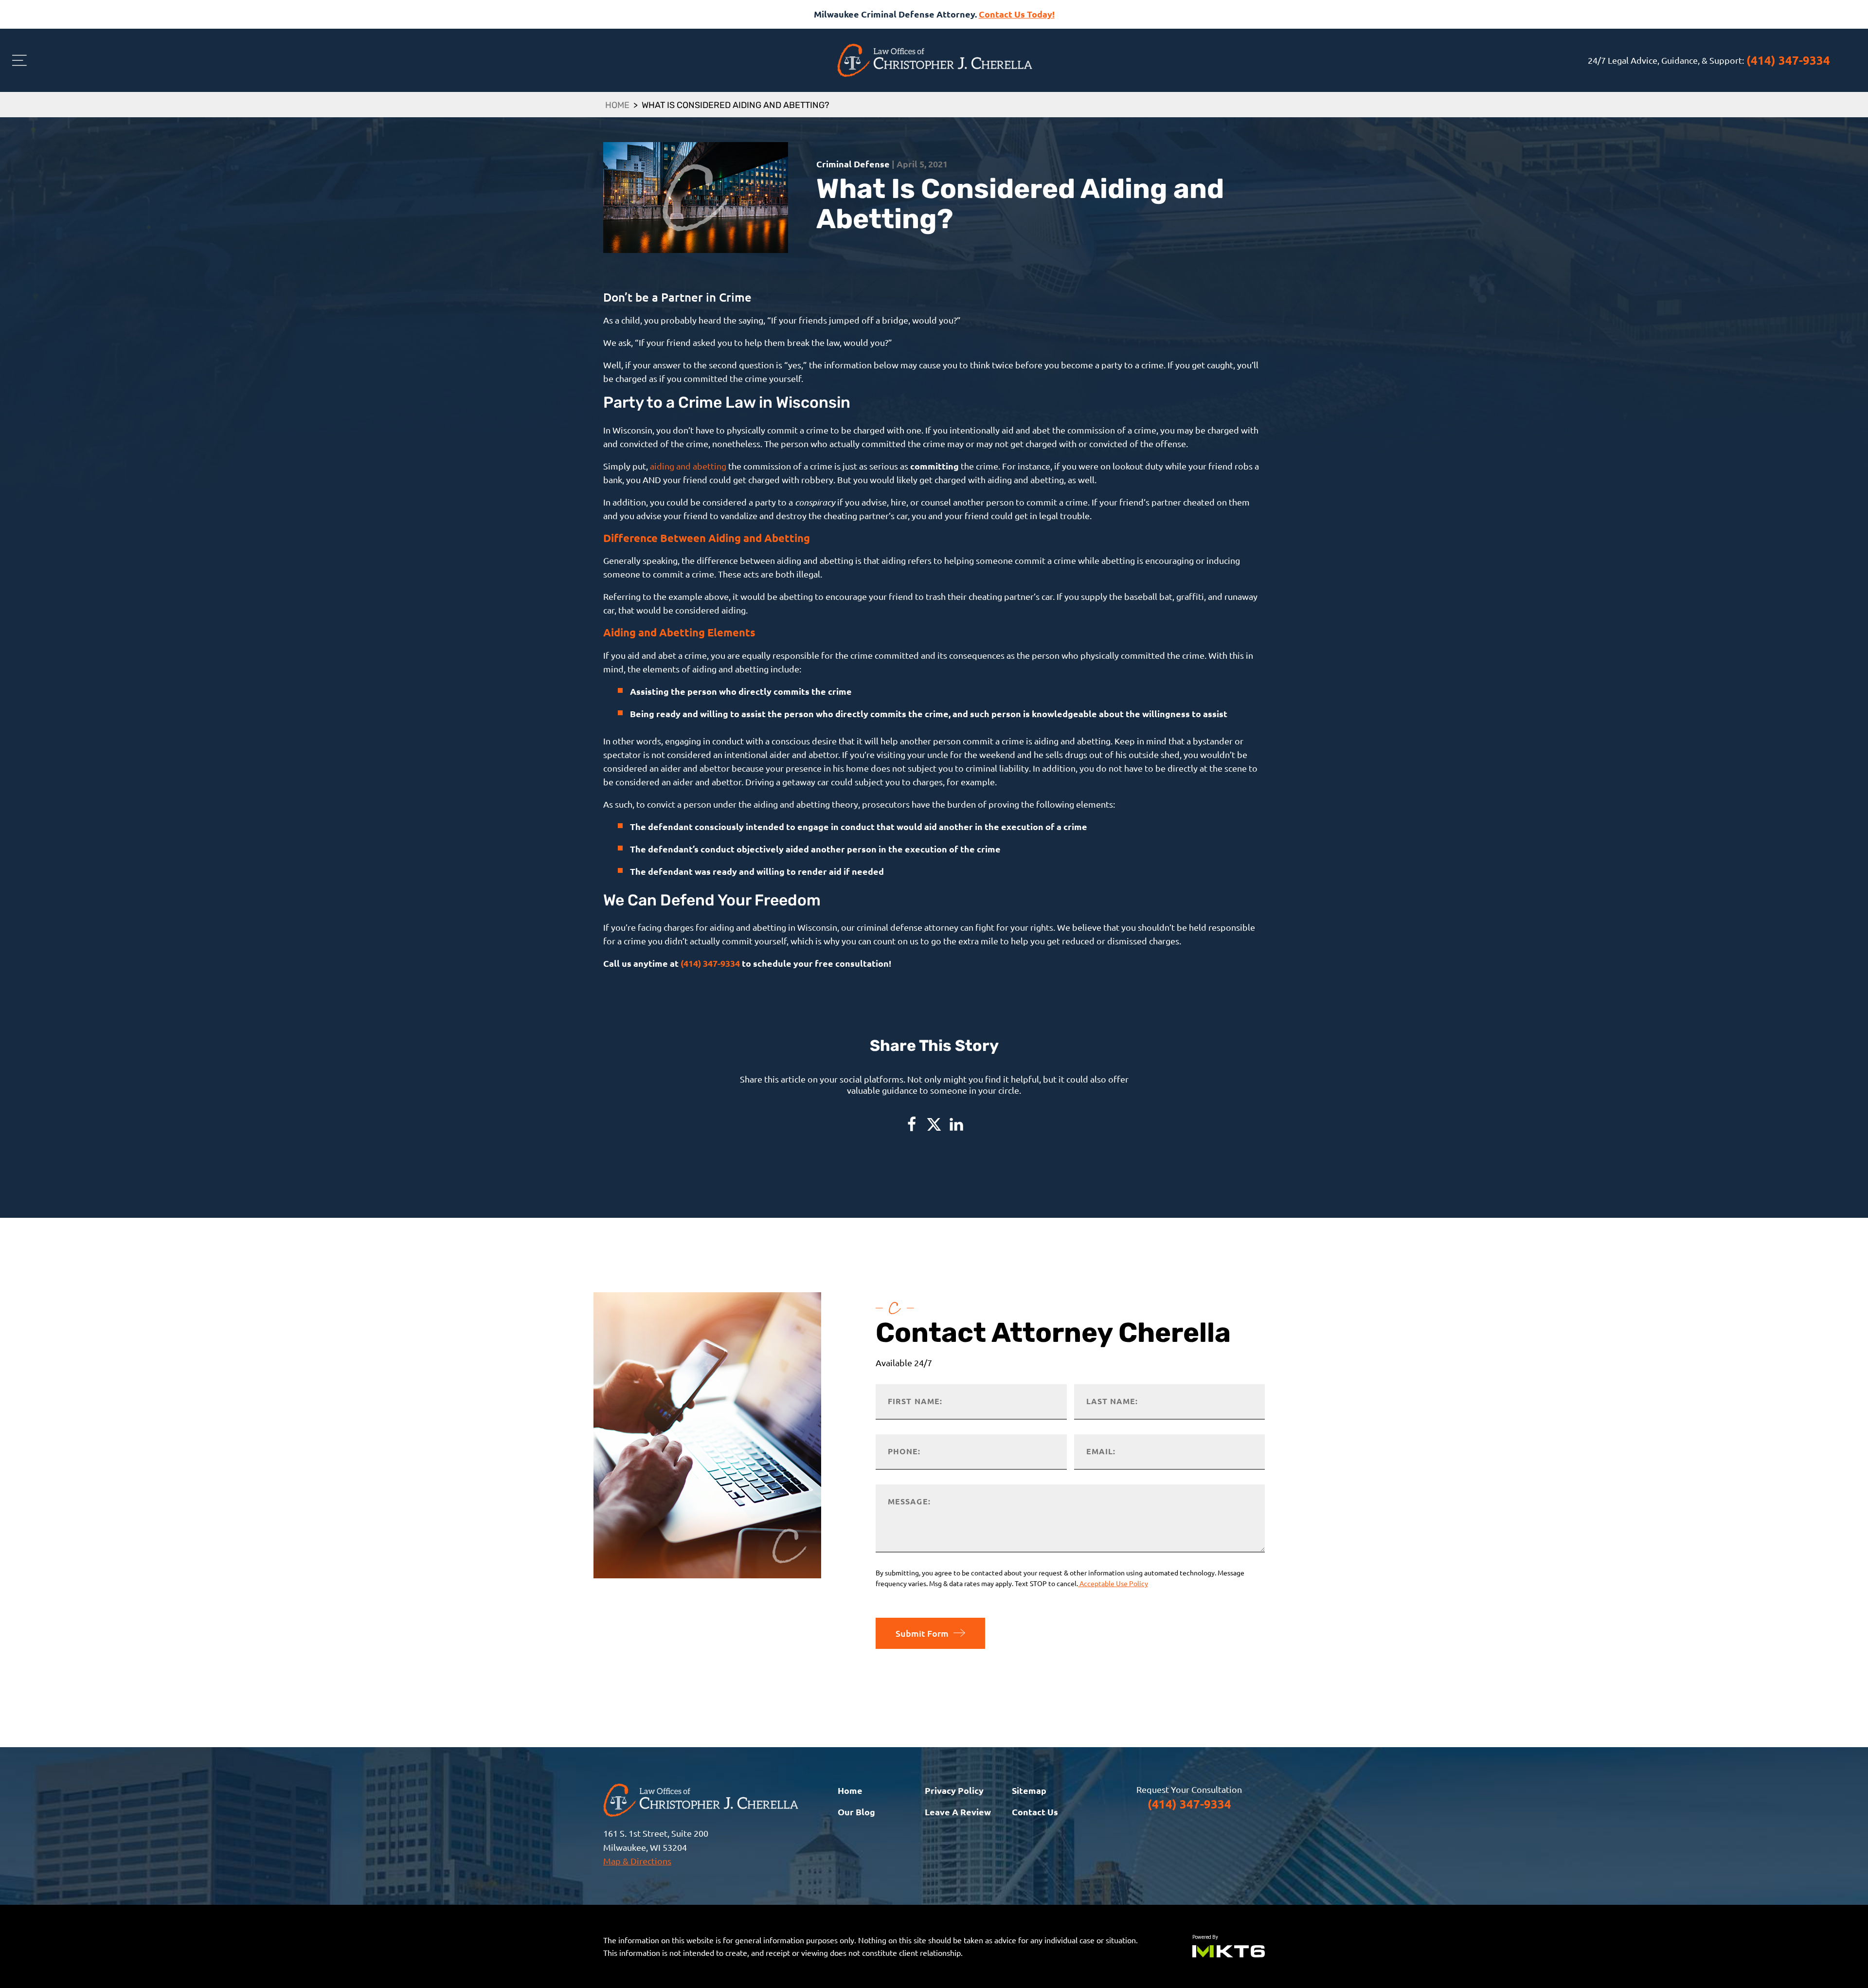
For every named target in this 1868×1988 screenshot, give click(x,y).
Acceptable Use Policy (1113, 1583)
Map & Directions (637, 1861)
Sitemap (1029, 1790)
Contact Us (1035, 1812)
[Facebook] (912, 1124)
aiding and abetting (688, 466)
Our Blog (856, 1812)
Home (617, 106)
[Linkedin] (956, 1124)
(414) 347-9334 (1788, 60)
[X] (934, 1124)
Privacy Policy (954, 1790)
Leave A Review (958, 1812)
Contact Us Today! (1017, 14)
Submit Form (922, 1633)
